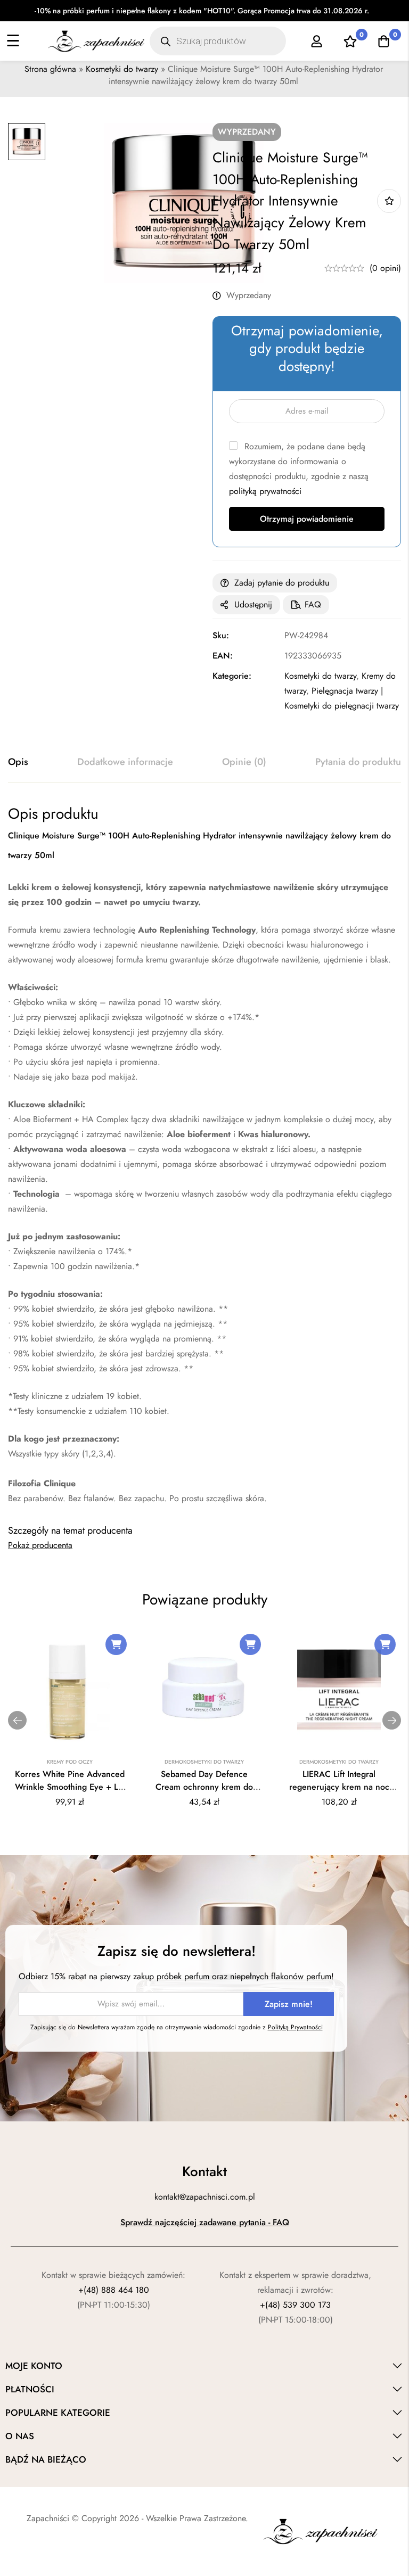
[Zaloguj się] (317, 41)
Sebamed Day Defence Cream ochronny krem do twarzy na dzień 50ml (204, 1787)
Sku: (221, 635)
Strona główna (50, 69)
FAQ (313, 604)
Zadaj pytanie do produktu (282, 583)
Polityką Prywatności (295, 2027)
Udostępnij (253, 604)
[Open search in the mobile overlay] (218, 41)
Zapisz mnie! (289, 2004)
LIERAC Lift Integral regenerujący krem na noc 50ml (339, 1787)
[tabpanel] (204, 1155)
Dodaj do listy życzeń (389, 201)
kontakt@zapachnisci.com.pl (205, 2197)
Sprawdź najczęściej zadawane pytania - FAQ (205, 2222)
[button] (116, 1644)
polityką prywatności (265, 491)
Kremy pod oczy (70, 1762)
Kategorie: (232, 676)
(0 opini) (385, 268)
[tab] (18, 762)
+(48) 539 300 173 (295, 2305)
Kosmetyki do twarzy (122, 69)
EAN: (223, 656)
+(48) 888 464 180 (114, 2290)
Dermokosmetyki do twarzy (204, 1762)
